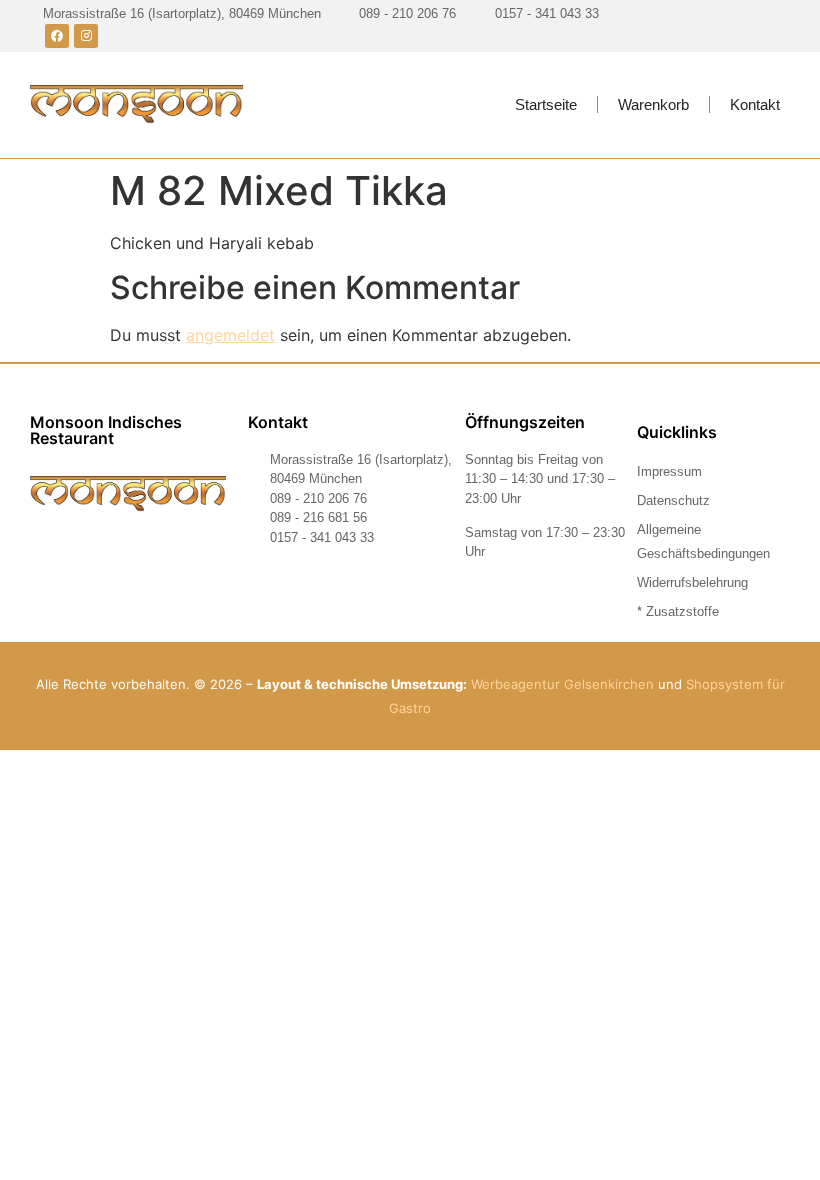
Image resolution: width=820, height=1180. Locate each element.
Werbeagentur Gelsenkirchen (562, 684)
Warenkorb (653, 104)
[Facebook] (57, 36)
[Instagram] (86, 36)
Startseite (546, 104)
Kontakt (755, 104)
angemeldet (230, 335)
